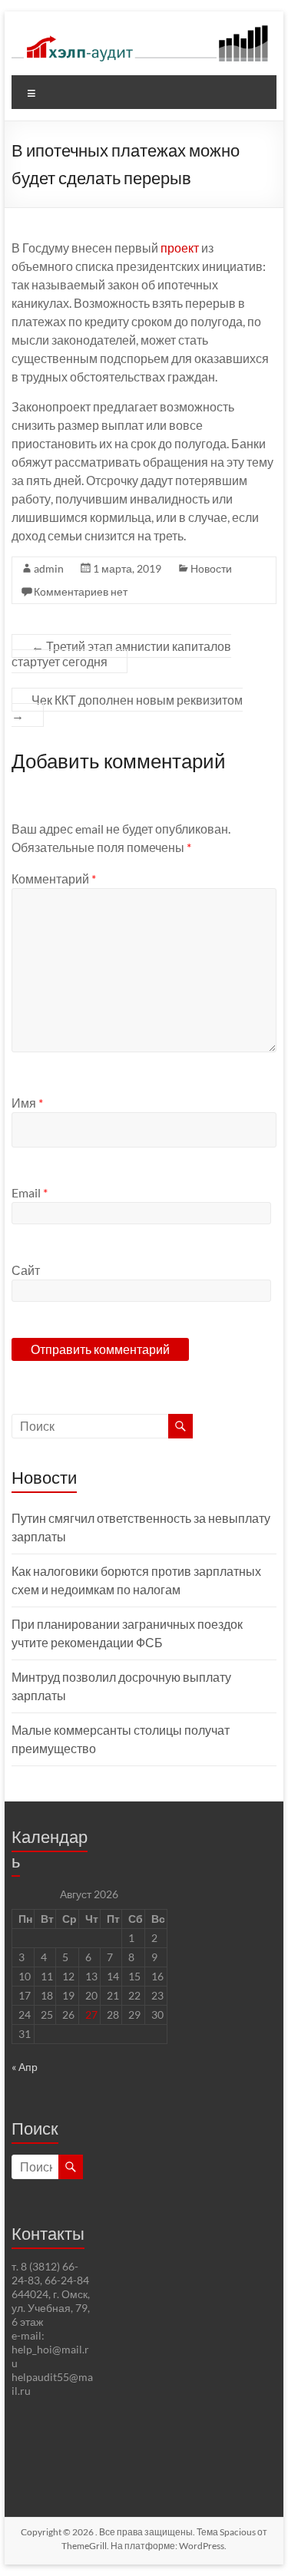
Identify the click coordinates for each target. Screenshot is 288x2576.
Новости (211, 568)
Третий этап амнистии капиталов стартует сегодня (121, 654)
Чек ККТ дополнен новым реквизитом (127, 707)
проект (180, 248)
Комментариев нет (81, 591)
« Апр (25, 2067)
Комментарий (54, 878)
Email (30, 1192)
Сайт (26, 1270)
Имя (27, 1103)
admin (49, 568)
